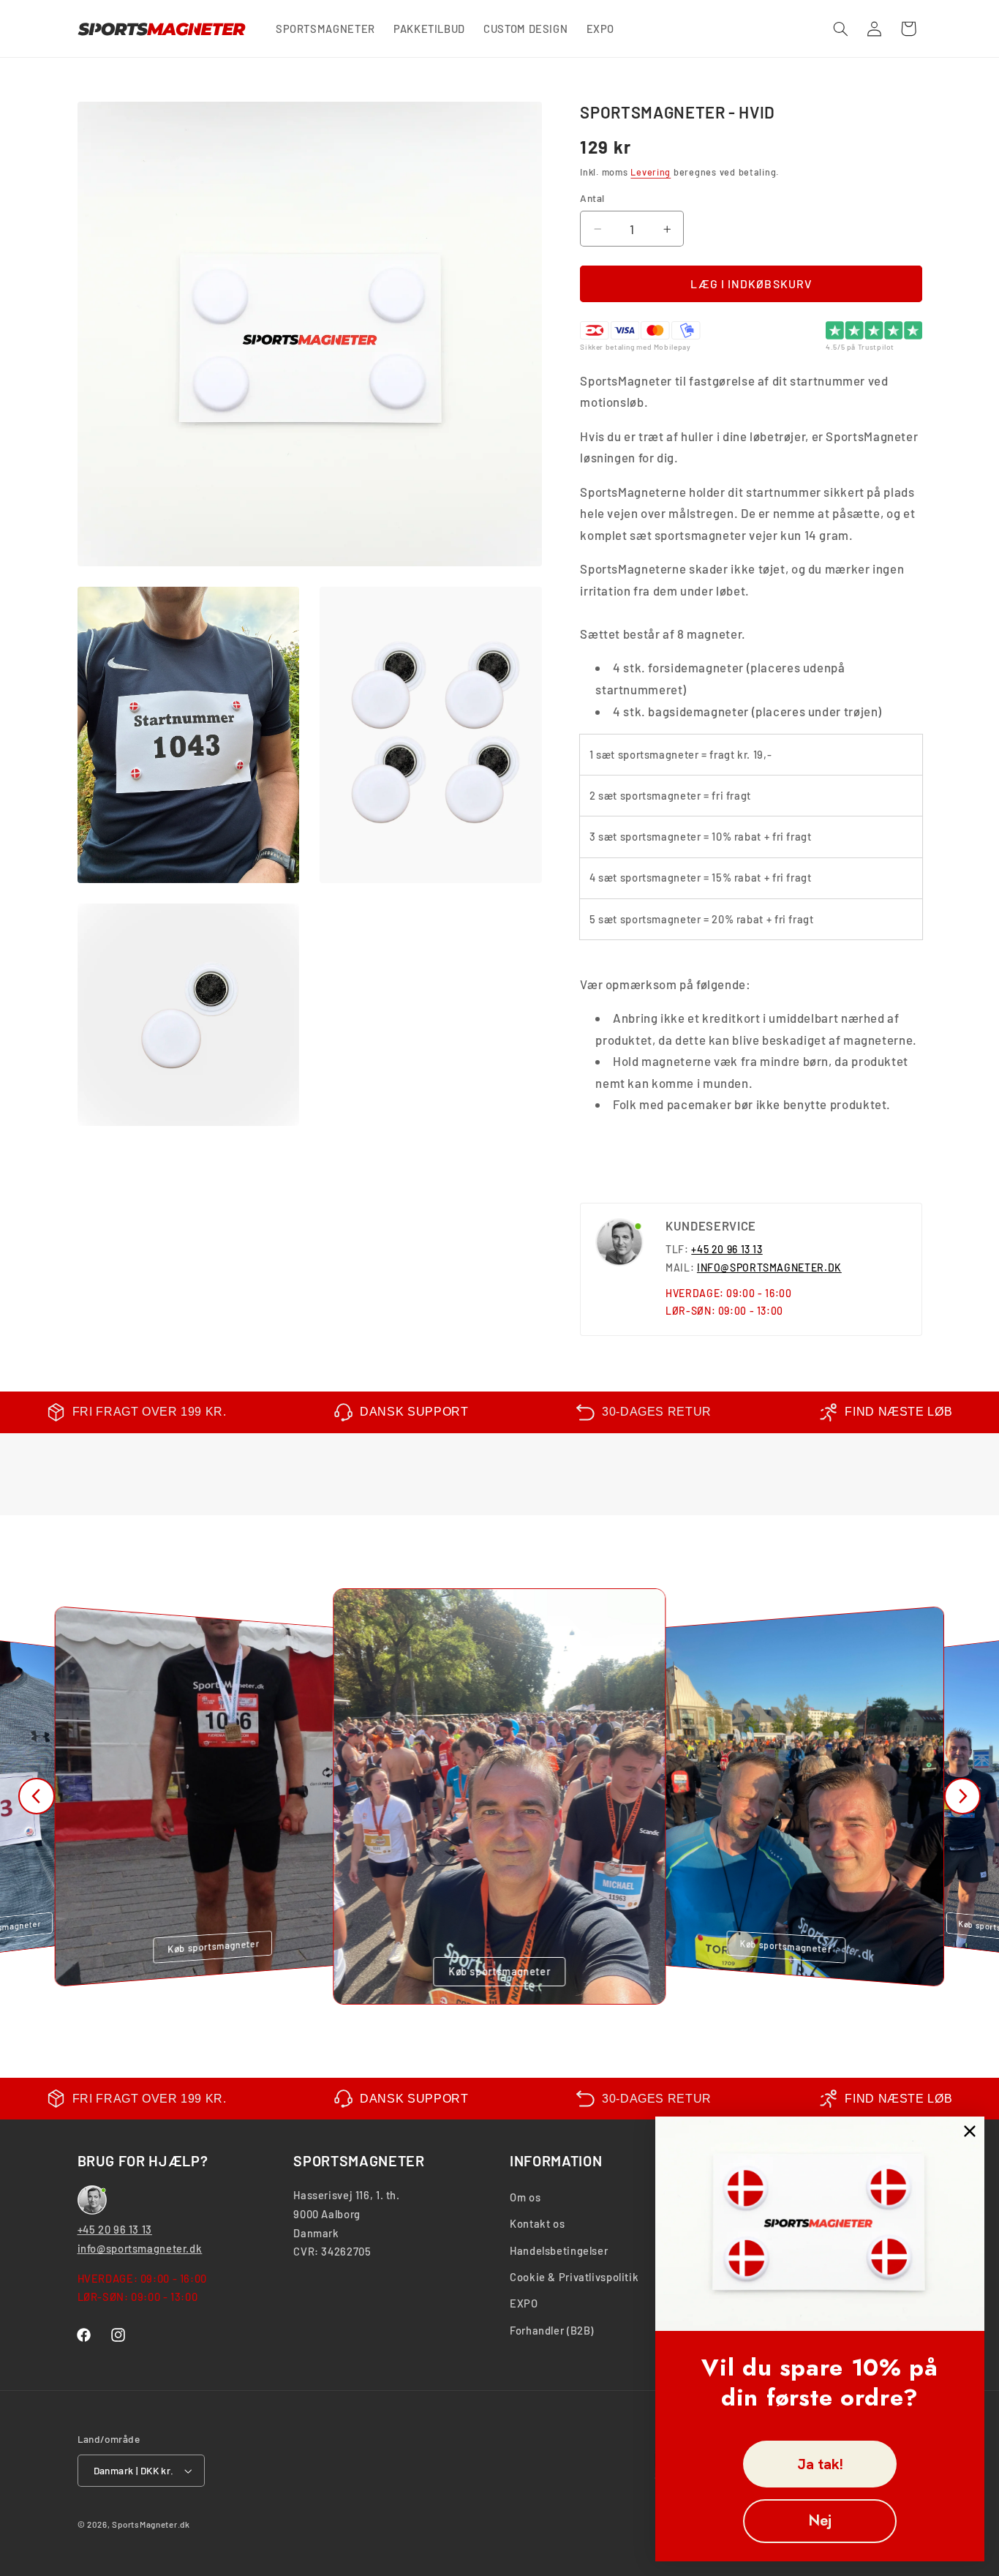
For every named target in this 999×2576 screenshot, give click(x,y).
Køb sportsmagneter (213, 1946)
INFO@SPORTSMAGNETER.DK (769, 1268)
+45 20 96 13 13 (727, 1250)
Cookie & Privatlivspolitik (574, 2277)
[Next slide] (962, 1796)
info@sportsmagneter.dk (140, 2248)
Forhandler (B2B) (552, 2330)
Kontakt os (537, 2223)
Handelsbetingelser (559, 2250)
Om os (525, 2197)
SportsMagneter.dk (151, 2524)
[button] (840, 29)
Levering (651, 172)
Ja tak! (820, 2464)
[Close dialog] (970, 2131)
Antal (592, 199)
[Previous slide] (37, 1796)
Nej (820, 2521)
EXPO (524, 2303)
